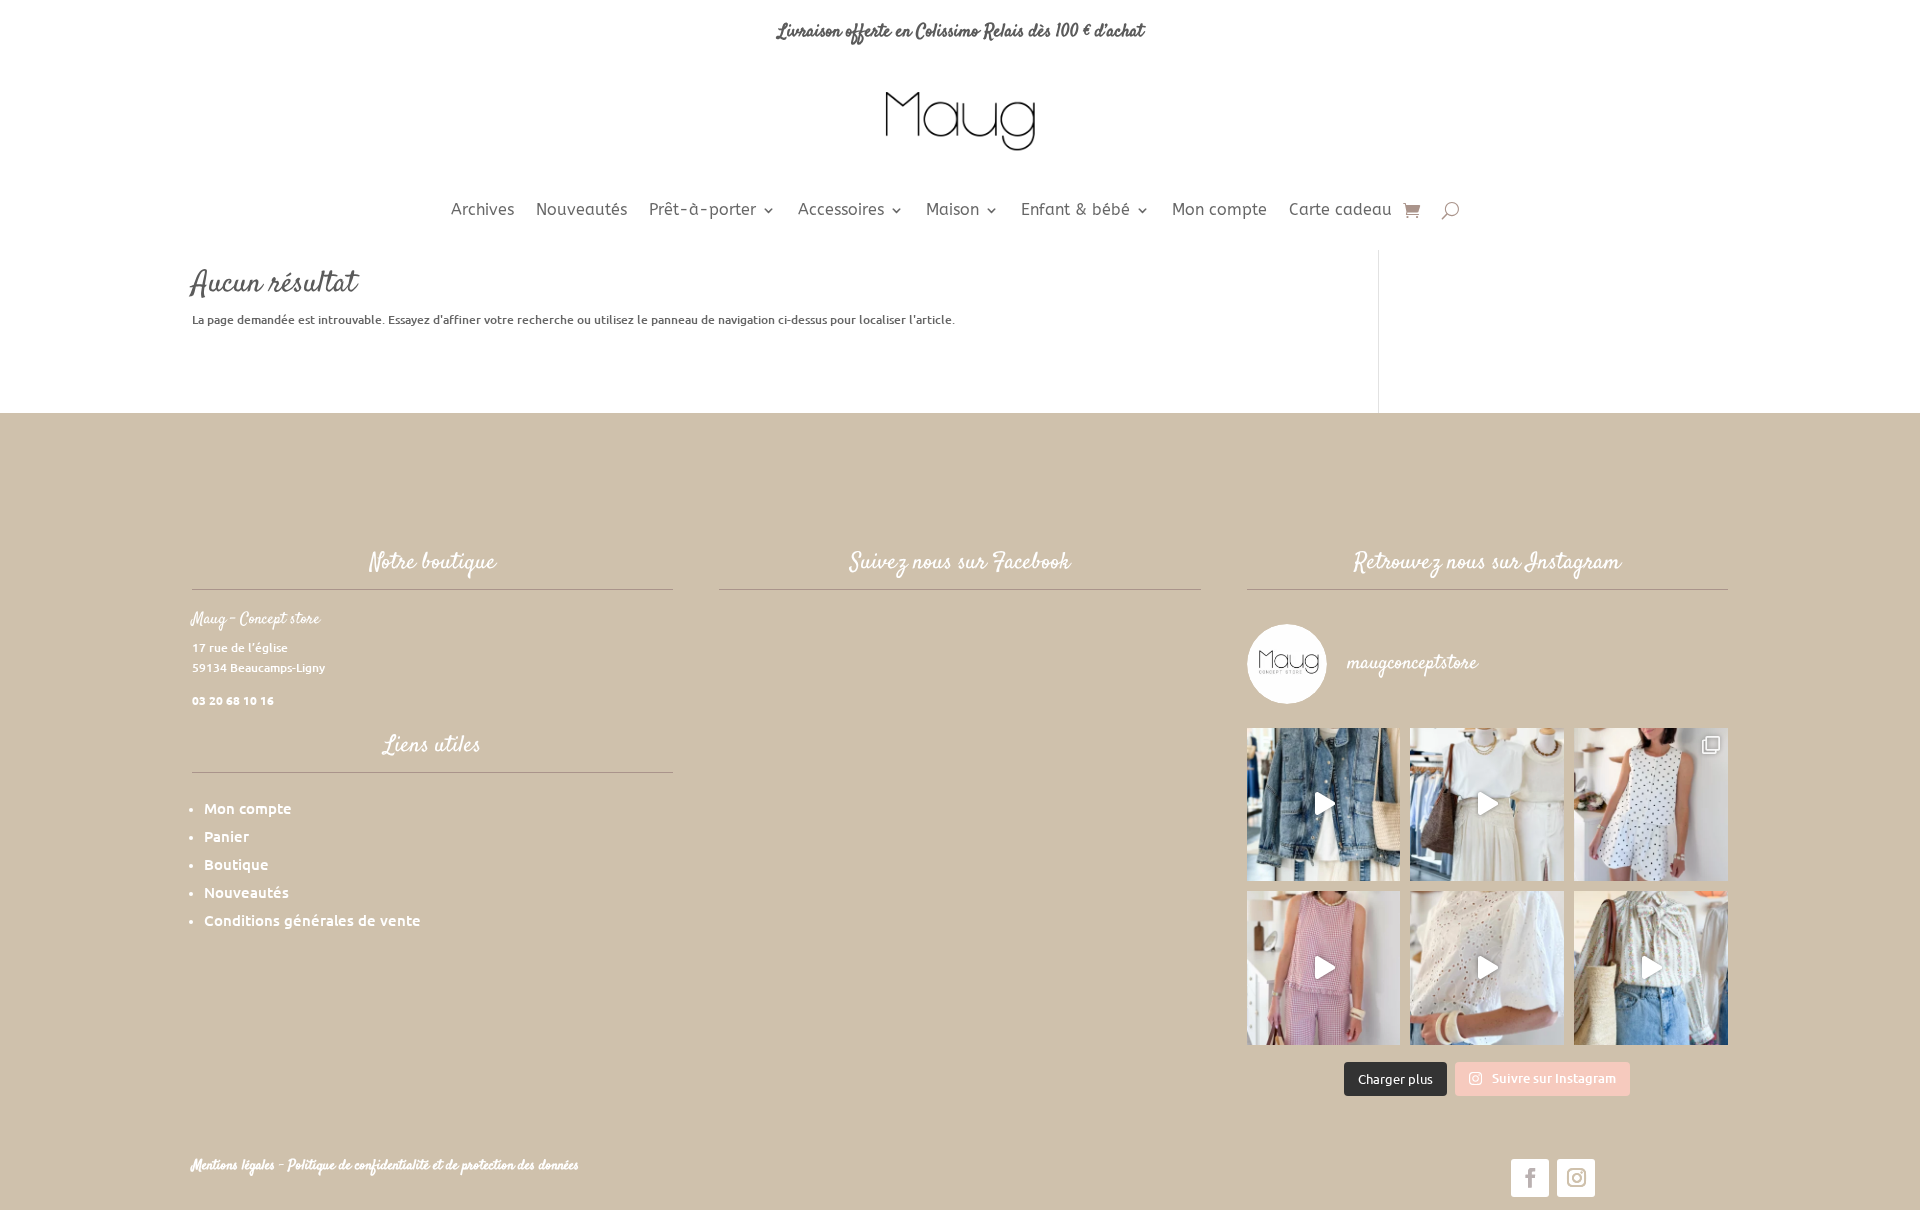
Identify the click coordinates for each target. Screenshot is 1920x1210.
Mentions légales (235, 1166)
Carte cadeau (1340, 211)
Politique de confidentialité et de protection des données (433, 1166)
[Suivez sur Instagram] (1576, 1178)
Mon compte (1219, 211)
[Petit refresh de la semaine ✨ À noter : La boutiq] (1651, 968)
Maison (952, 211)
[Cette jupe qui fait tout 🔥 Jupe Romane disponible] (1324, 805)
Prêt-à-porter (702, 211)
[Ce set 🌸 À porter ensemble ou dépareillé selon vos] (1324, 968)
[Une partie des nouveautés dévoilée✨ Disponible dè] (1487, 968)
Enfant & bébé (1075, 211)
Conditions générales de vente (312, 920)
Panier (226, 836)
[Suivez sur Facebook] (1530, 1178)
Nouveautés (581, 211)
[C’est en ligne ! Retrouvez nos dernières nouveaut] (1651, 805)
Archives (482, 211)
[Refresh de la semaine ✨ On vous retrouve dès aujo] (1487, 805)
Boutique (236, 864)
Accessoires (841, 211)
